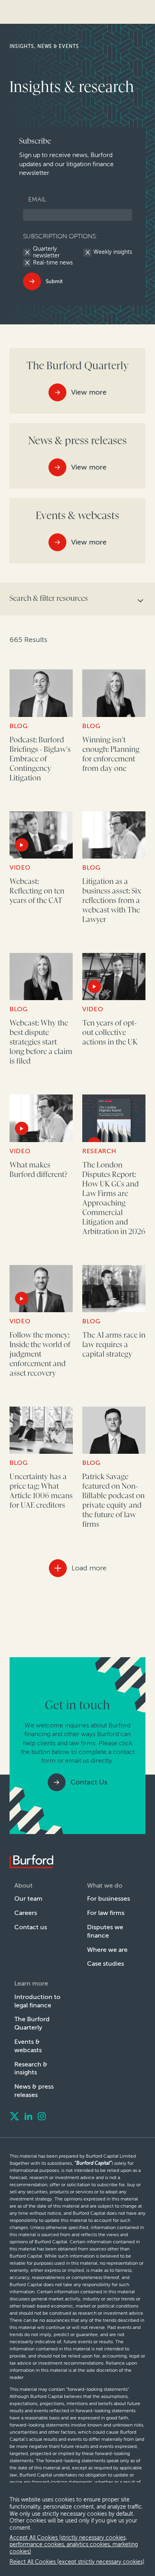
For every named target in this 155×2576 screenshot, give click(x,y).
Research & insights (31, 2068)
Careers (26, 1913)
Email (35, 199)
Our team (28, 1898)
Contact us (31, 1927)
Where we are (107, 1950)
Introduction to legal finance (37, 2001)
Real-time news (53, 263)
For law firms (106, 1913)
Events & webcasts (28, 2046)
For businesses (108, 1898)
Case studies (106, 1964)
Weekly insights (113, 252)
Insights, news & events (44, 46)
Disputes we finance (105, 1931)
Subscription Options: (60, 236)
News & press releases (34, 2091)
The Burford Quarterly (32, 2023)
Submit (54, 281)
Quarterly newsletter (46, 252)
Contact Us (89, 1782)
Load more (89, 1568)
